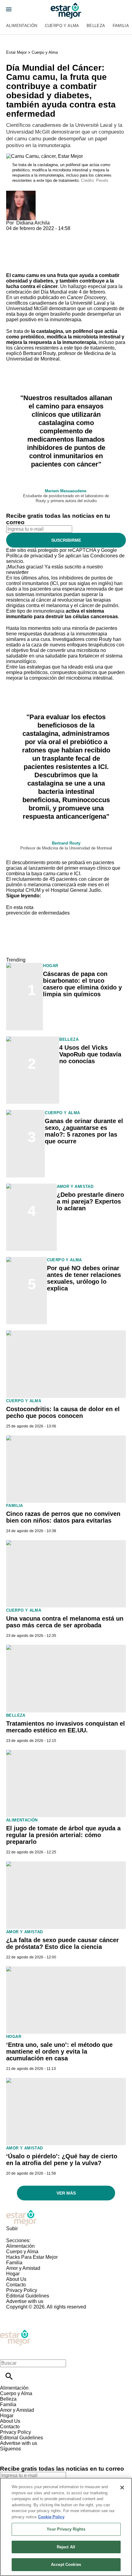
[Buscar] (9, 2376)
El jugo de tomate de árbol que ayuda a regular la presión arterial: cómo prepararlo (63, 1835)
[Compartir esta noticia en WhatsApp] (14, 234)
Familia (15, 1506)
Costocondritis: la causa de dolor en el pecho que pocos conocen (63, 1412)
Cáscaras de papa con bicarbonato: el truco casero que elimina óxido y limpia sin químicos (82, 984)
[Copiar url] (21, 252)
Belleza (96, 26)
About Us (16, 2279)
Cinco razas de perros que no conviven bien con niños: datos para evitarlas (63, 1517)
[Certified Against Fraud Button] (28, 2312)
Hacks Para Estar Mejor (32, 2257)
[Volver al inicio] (15, 2332)
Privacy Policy (22, 2290)
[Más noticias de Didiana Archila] (21, 193)
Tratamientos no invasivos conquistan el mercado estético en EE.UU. (66, 1727)
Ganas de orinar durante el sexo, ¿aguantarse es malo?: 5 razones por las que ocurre (84, 1131)
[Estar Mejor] (66, 11)
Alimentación (22, 26)
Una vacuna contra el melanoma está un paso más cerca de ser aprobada (65, 1622)
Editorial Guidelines (28, 2296)
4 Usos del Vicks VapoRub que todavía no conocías (90, 1054)
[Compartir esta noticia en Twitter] (44, 234)
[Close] (122, 2488)
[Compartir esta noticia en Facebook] (29, 234)
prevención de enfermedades (38, 913)
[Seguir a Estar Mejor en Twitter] (22, 2454)
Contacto (16, 2285)
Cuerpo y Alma (62, 26)
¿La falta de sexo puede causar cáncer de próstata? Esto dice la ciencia (62, 1943)
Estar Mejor (16, 52)
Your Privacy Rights (66, 2529)
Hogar (50, 966)
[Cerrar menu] (7, 2353)
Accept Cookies (66, 2564)
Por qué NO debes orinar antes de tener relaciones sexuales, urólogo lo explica (84, 1278)
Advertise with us (25, 2301)
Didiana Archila (33, 223)
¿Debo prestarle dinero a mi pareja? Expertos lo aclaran (90, 1201)
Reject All (66, 2547)
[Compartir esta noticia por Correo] (58, 234)
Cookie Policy (51, 2517)
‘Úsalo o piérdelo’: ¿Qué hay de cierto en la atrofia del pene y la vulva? (62, 2160)
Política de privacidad (30, 556)
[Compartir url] (13, 266)
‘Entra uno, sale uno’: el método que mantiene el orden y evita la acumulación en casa (59, 2051)
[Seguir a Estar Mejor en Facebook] (8, 2454)
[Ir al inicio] (66, 2218)
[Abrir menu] (9, 9)
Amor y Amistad (75, 1187)
